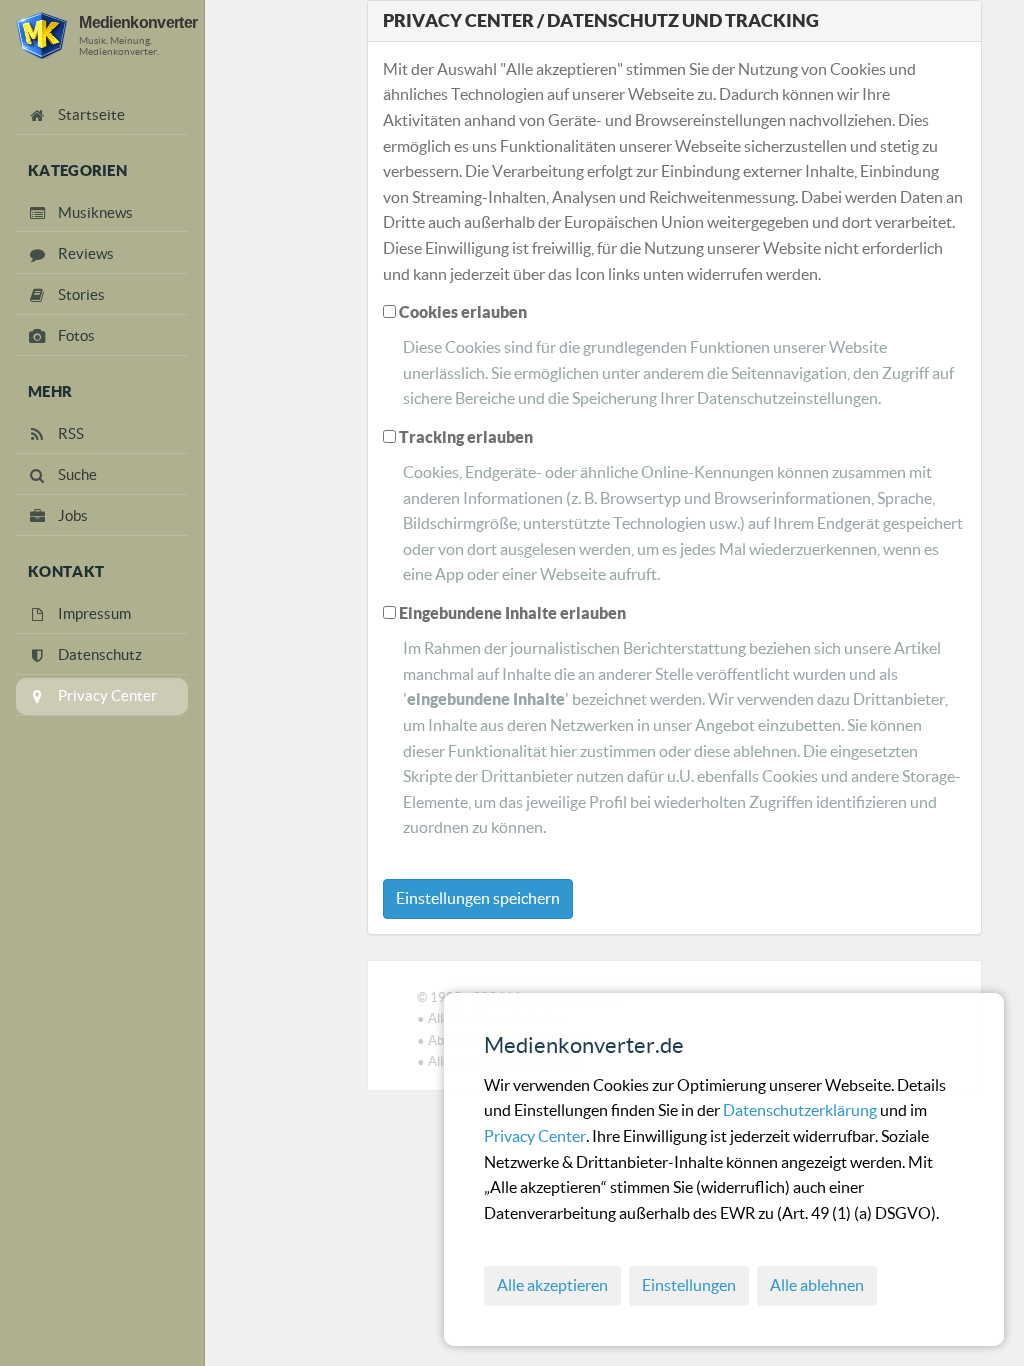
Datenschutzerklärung (801, 1110)
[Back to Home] (41, 35)
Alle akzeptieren (552, 1285)
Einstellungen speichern (478, 898)
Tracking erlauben (466, 437)
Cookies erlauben (463, 312)
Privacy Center (535, 1136)
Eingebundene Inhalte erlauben (512, 613)
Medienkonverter (138, 22)
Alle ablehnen (817, 1285)
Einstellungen (689, 1285)
